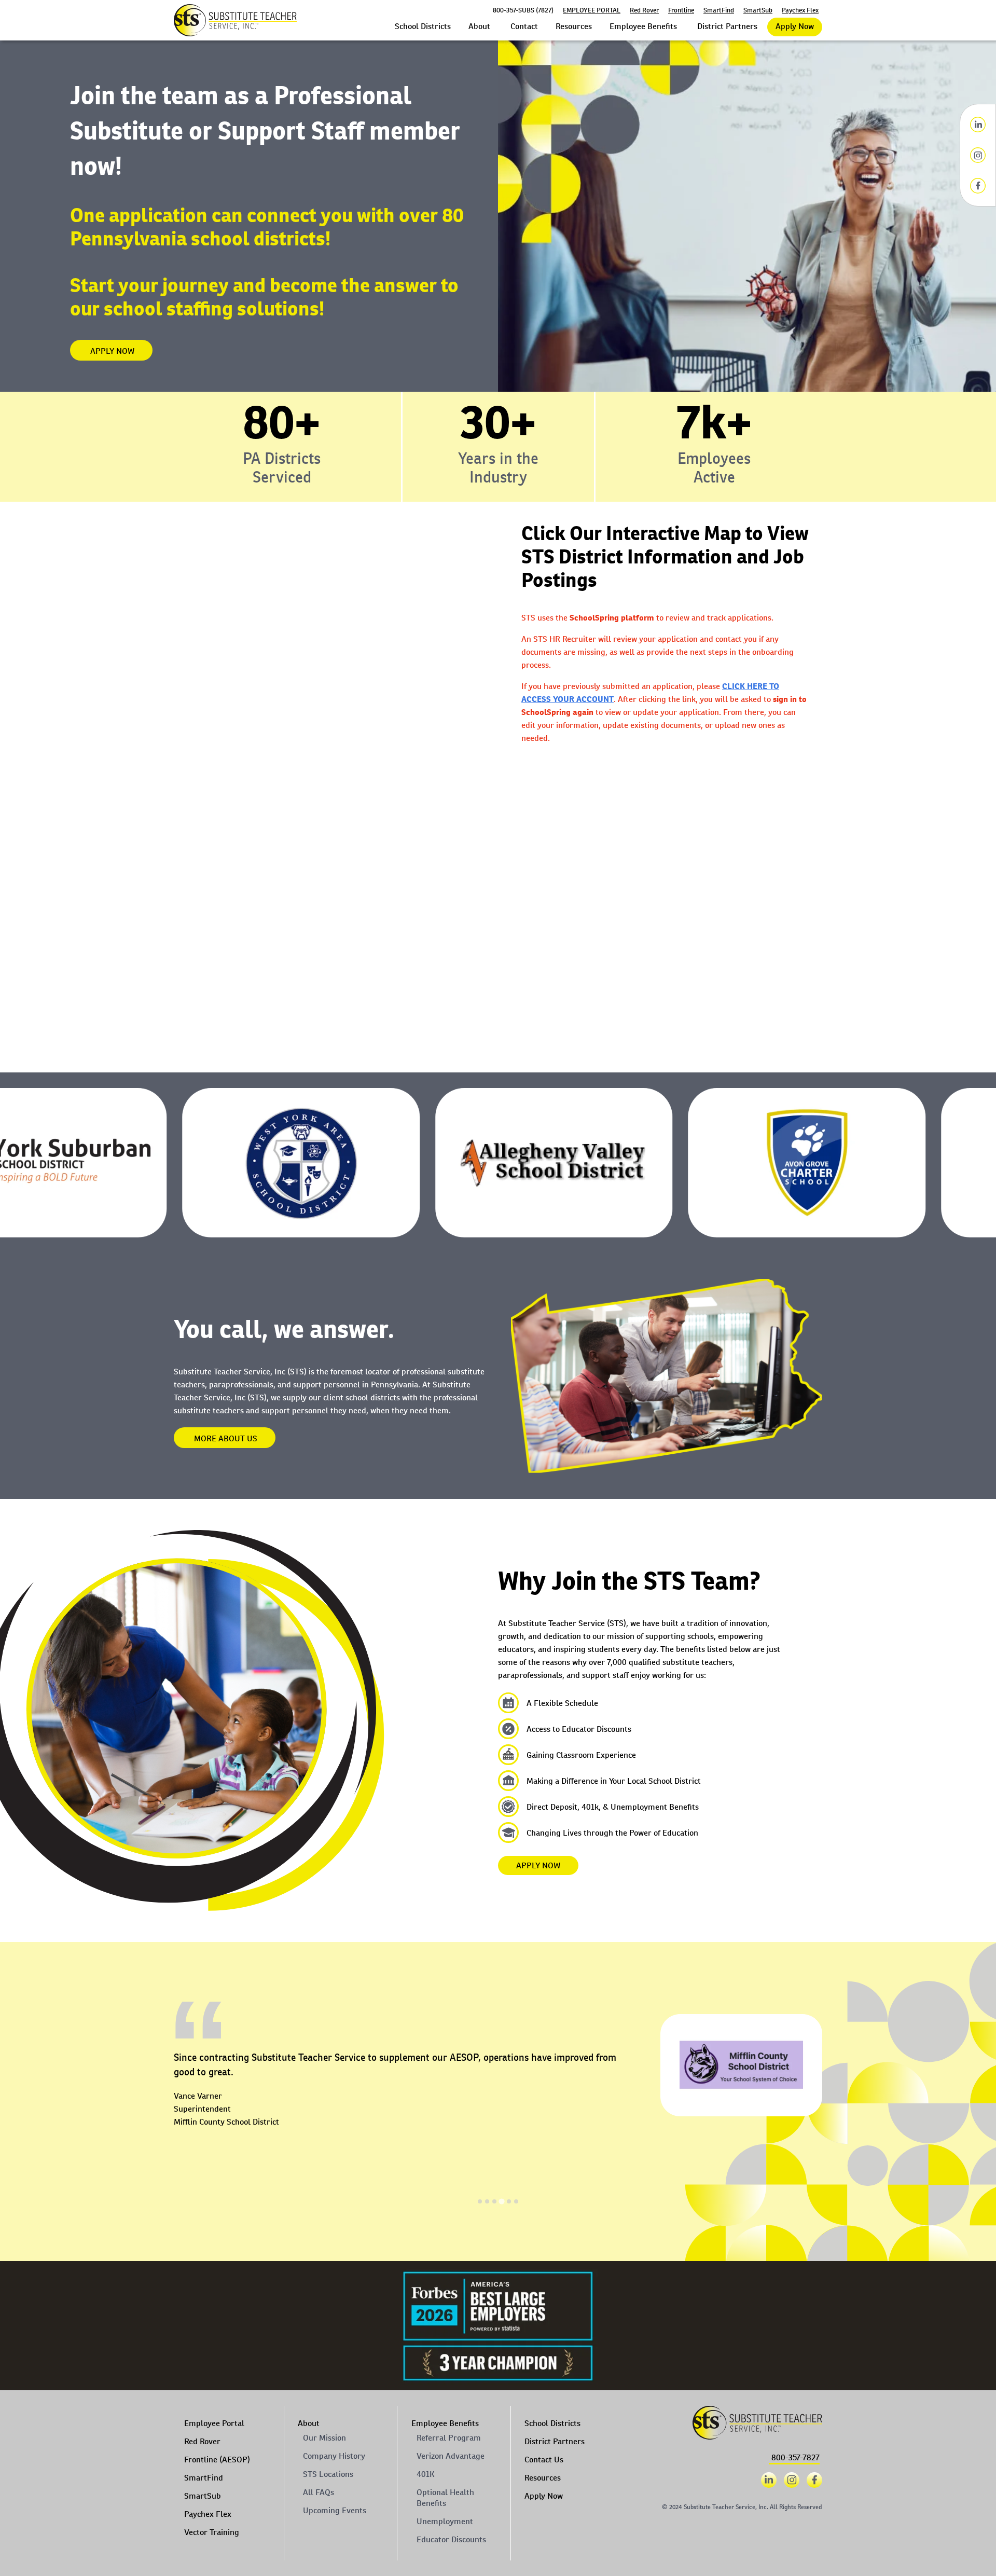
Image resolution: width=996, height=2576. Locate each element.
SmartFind (719, 10)
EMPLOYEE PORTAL (592, 10)
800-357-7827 (796, 2457)
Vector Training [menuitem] (212, 2532)
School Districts (423, 26)
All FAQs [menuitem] (319, 2492)
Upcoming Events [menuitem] (335, 2510)
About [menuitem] (309, 2423)
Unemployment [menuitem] (445, 2521)
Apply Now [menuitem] (544, 2496)
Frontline (681, 10)
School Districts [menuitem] (552, 2423)
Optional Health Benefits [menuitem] (445, 2498)
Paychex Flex (800, 10)
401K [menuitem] (425, 2474)
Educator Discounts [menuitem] (451, 2539)
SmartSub (758, 10)
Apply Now (795, 26)
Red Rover (644, 10)
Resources (574, 26)
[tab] (480, 2201)
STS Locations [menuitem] (328, 2474)
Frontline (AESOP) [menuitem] (217, 2460)
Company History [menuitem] (334, 2456)
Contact (524, 26)
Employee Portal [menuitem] (214, 2423)
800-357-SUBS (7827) (523, 10)
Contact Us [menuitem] (544, 2460)
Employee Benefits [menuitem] (445, 2423)
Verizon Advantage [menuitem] (451, 2456)
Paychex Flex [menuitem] (208, 2514)
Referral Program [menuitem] (449, 2438)
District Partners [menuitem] (555, 2441)
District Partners (727, 26)
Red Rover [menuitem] (202, 2441)
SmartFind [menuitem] (204, 2478)
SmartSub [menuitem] (203, 2496)
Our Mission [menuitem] (324, 2438)
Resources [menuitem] (543, 2478)
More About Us (226, 1438)
